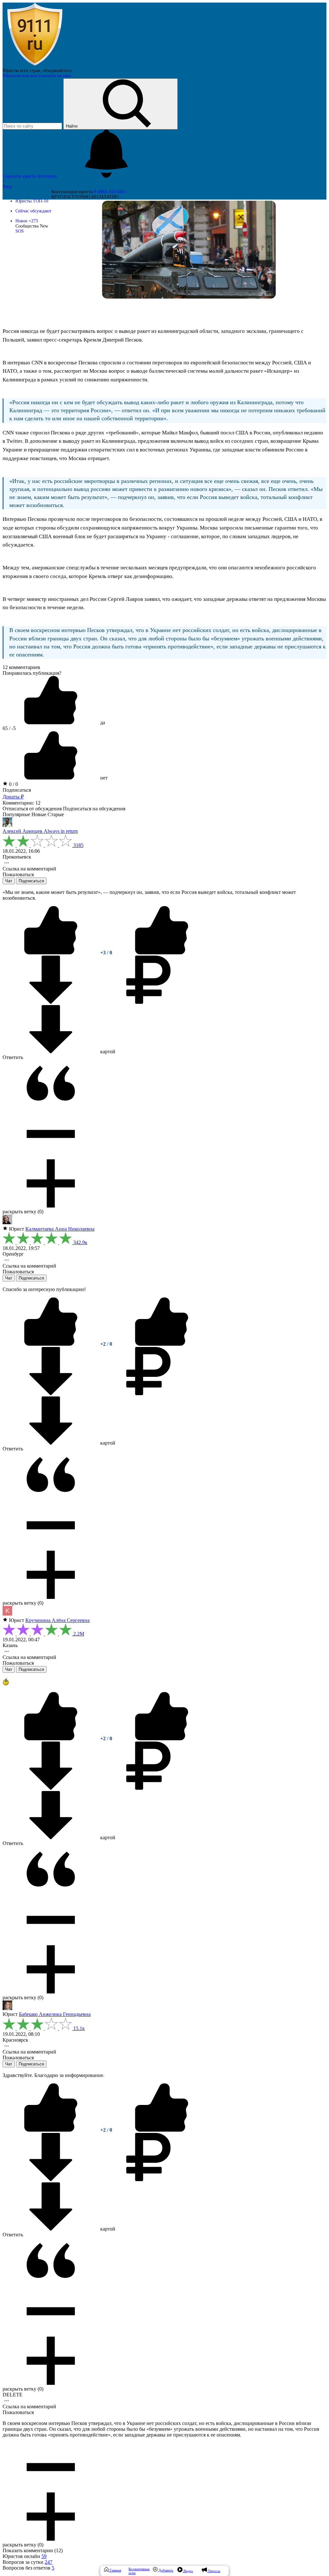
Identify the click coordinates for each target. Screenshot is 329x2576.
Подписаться (17, 790)
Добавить (165, 2570)
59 (44, 2556)
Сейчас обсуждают (33, 211)
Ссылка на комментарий (29, 869)
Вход (7, 187)
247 (49, 2562)
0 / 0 (13, 784)
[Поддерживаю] (51, 953)
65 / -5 (9, 728)
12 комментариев (21, 667)
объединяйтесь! (58, 71)
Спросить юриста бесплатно (30, 176)
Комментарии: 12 (22, 803)
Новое (27, 221)
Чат (9, 881)
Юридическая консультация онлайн (37, 76)
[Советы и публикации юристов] (35, 65)
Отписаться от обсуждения (32, 809)
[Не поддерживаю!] (162, 953)
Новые (39, 814)
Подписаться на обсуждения (94, 809)
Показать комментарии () (33, 2550)
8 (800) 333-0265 (110, 192)
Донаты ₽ (13, 797)
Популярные (16, 814)
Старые (56, 814)
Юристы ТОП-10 (32, 201)
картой (107, 1052)
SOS (20, 231)
